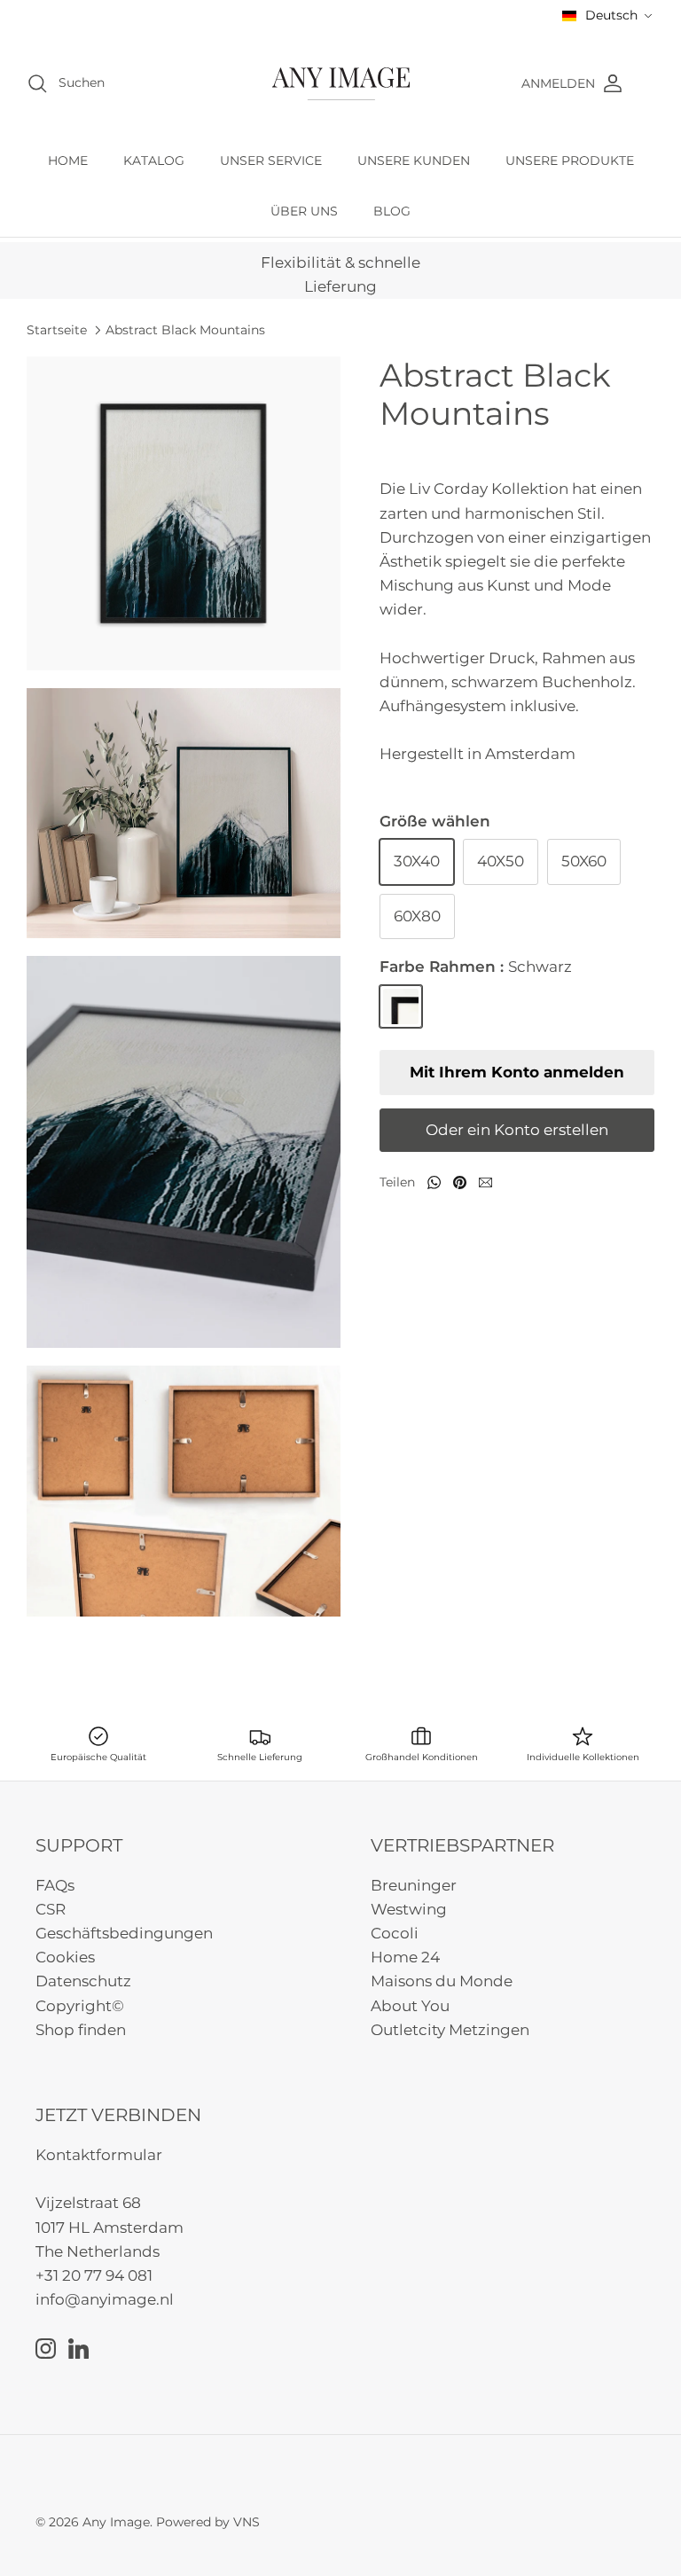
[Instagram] (46, 2349)
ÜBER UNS (304, 211)
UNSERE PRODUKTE (570, 161)
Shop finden (81, 2030)
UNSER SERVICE (271, 161)
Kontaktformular (99, 2155)
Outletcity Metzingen (450, 2030)
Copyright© (80, 2006)
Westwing (409, 1909)
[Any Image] (341, 84)
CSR (51, 1909)
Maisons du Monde (442, 1981)
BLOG (392, 211)
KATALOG (154, 161)
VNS (247, 2522)
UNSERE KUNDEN (414, 161)
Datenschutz (83, 1981)
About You (410, 2006)
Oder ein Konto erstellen (517, 1130)
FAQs (55, 1885)
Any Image (116, 2522)
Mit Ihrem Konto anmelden (517, 1072)
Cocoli (395, 1933)
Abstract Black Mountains (185, 329)
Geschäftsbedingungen (124, 1933)
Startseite (57, 329)
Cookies (65, 1957)
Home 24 (405, 1957)
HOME (68, 161)
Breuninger (414, 1885)
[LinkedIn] (78, 2349)
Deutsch (611, 15)
